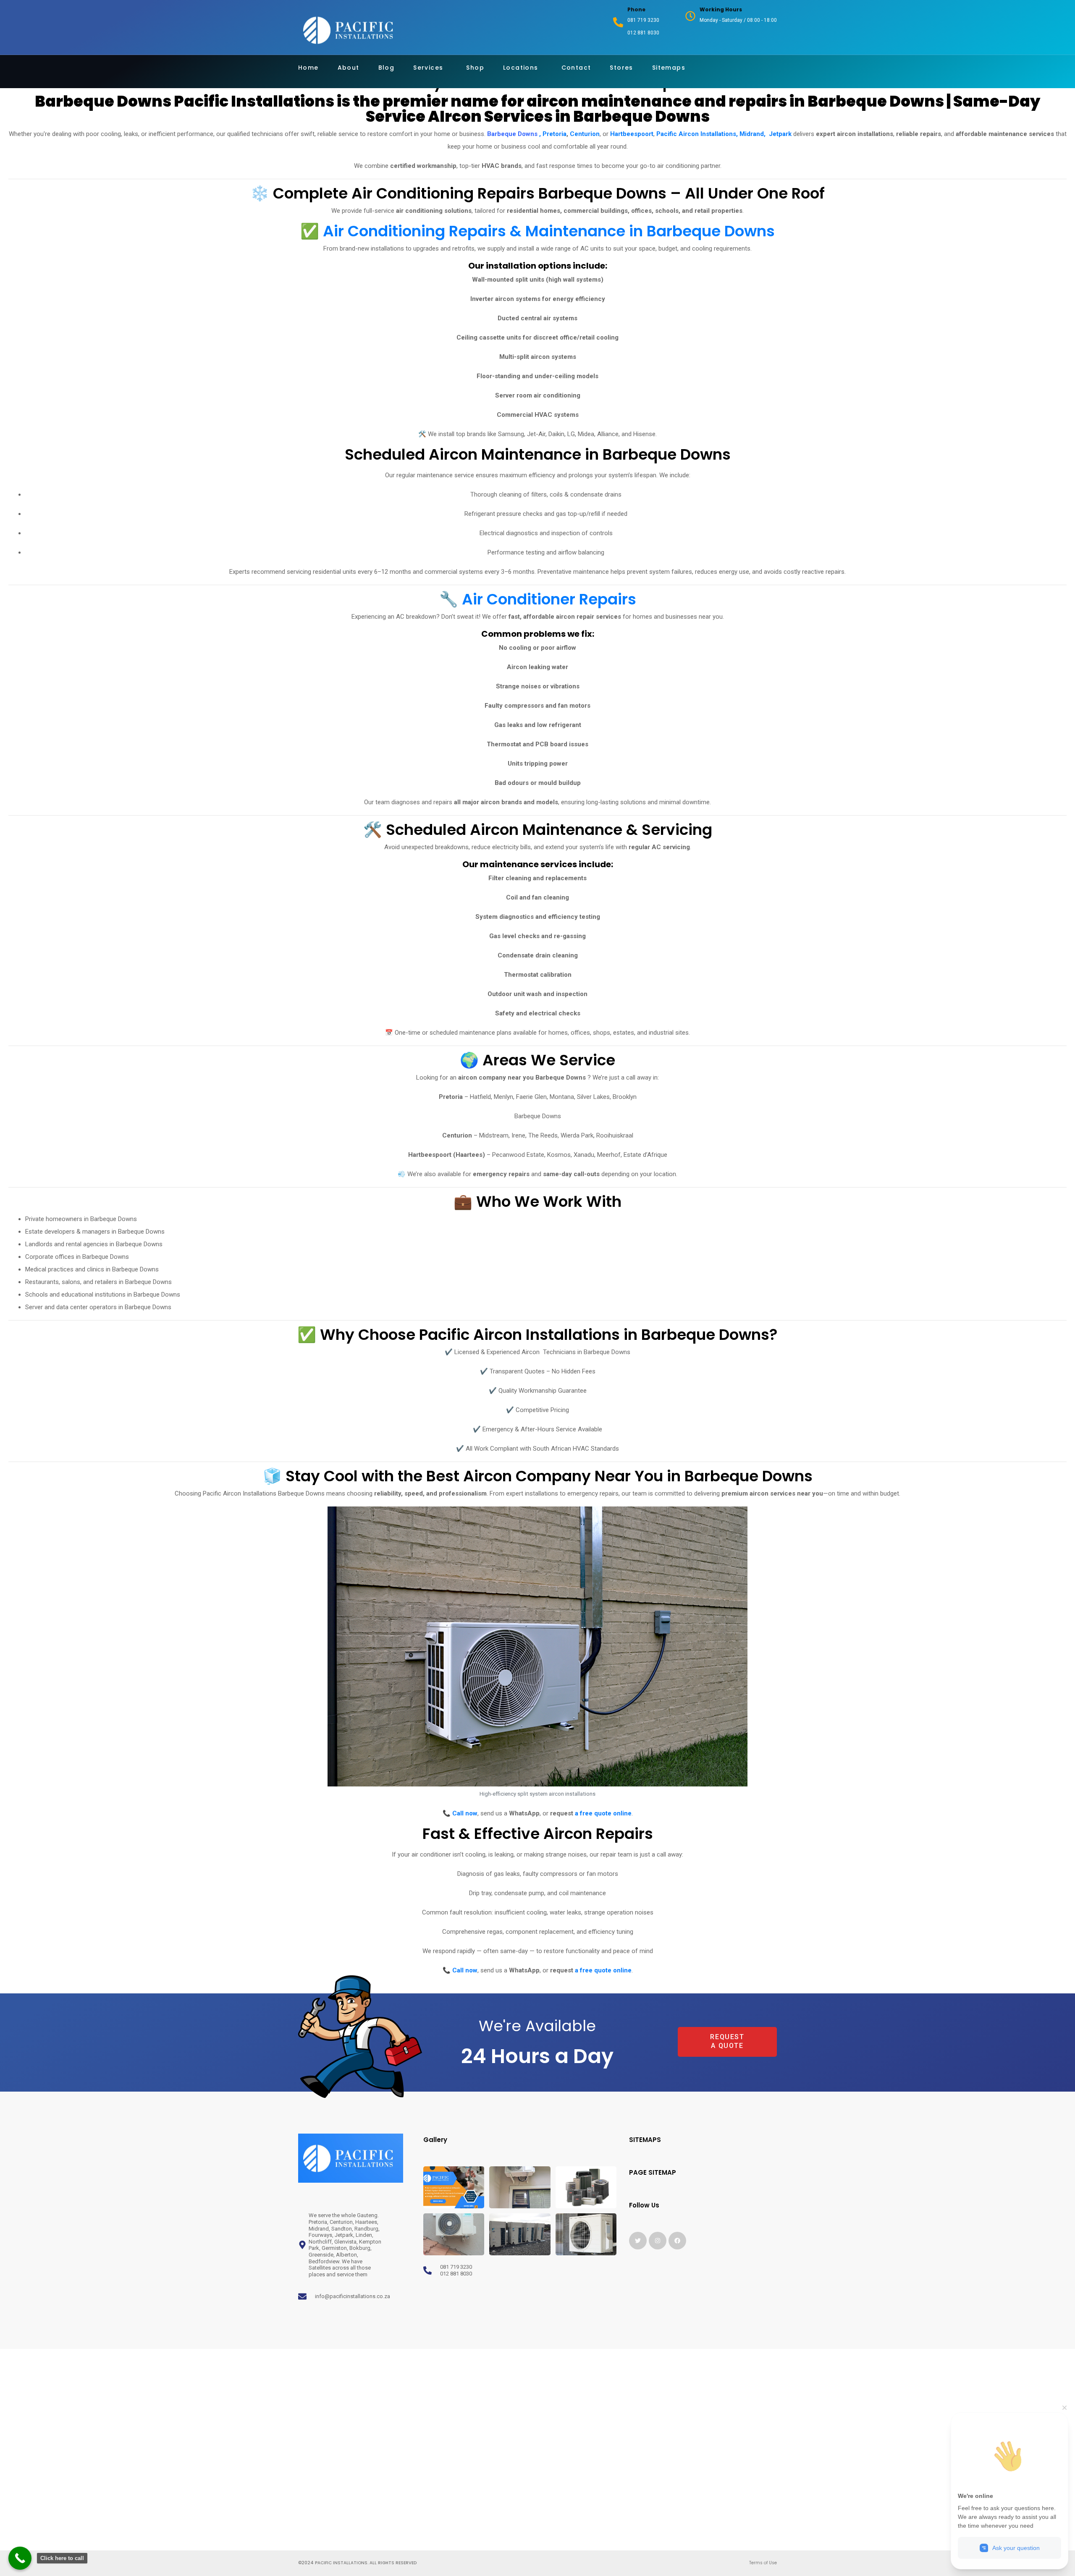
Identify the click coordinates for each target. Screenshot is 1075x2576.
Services (428, 68)
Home (308, 68)
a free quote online (603, 1813)
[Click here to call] (20, 2558)
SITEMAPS (645, 2140)
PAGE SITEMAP (653, 2172)
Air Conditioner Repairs (549, 599)
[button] (697, 2043)
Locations (521, 68)
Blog (387, 68)
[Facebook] (677, 2241)
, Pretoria (552, 134)
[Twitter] (638, 2241)
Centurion (585, 134)
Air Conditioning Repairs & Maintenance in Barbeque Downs (549, 231)
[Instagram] (658, 2241)
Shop (475, 68)
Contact (576, 68)
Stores (621, 68)
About (349, 68)
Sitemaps (669, 68)
